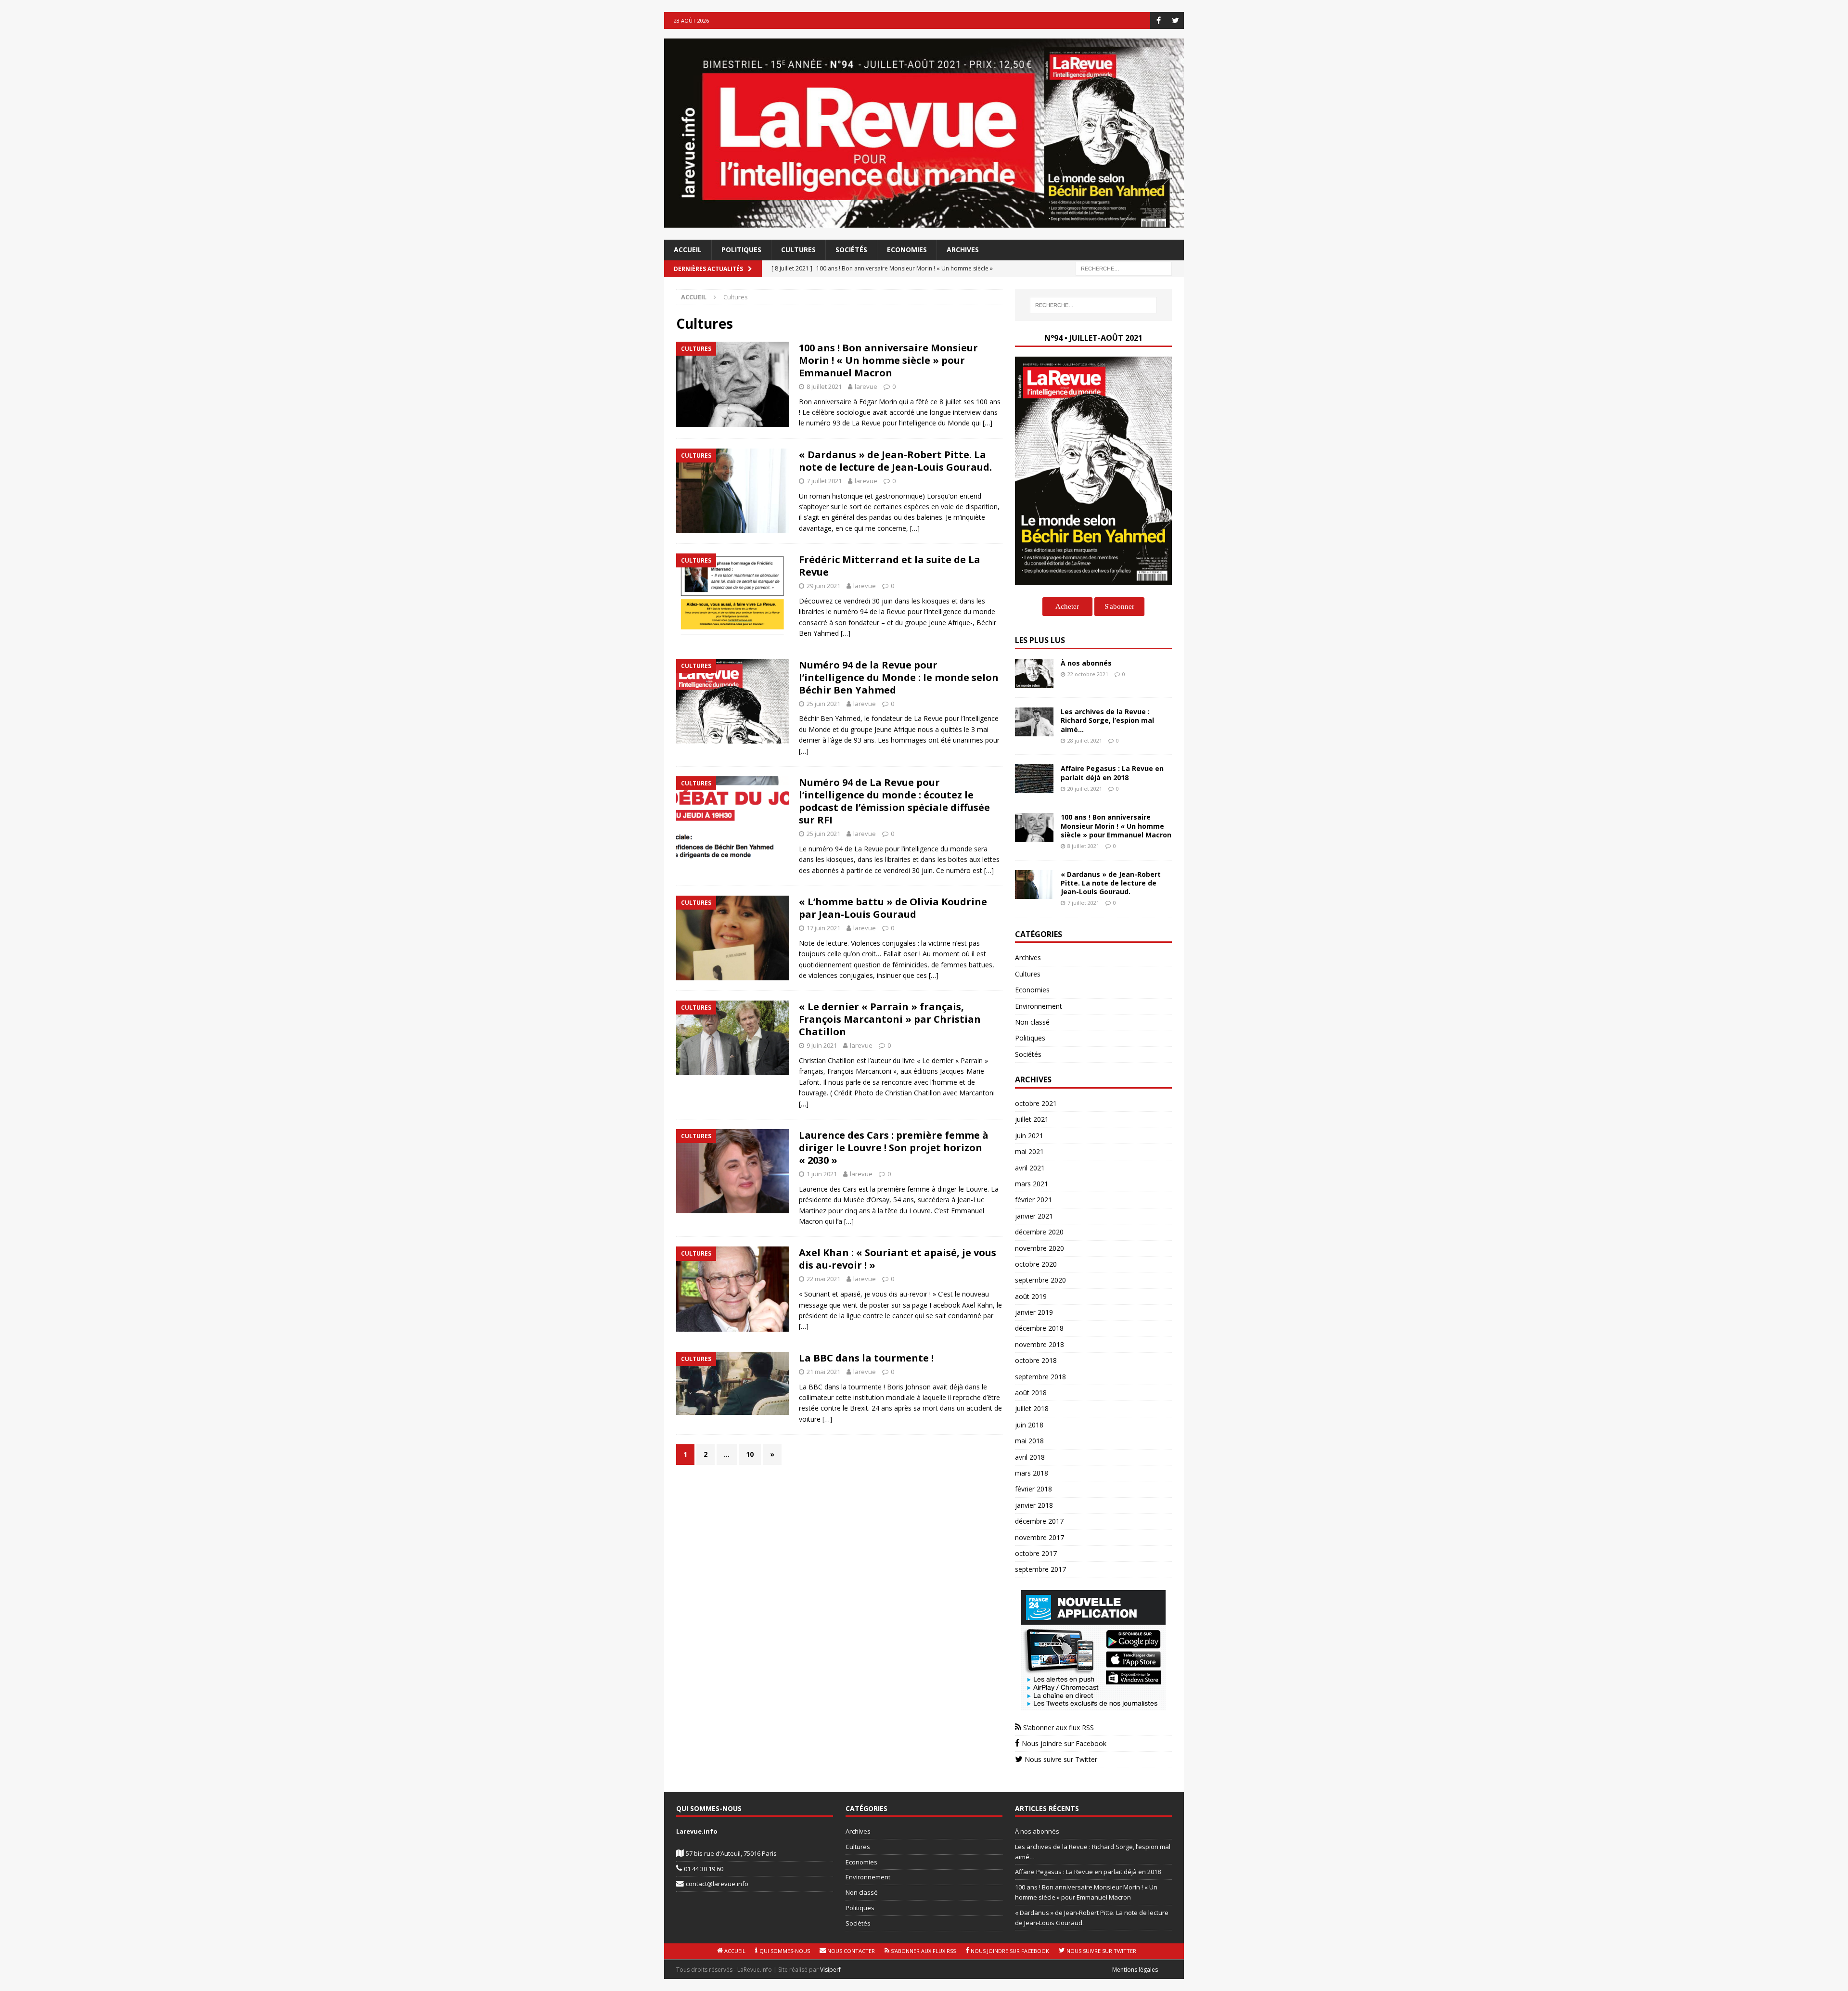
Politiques (741, 250)
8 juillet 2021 (824, 386)
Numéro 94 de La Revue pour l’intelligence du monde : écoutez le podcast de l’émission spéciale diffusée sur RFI (894, 801)
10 (750, 1454)
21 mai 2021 (823, 1372)
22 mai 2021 (823, 1279)
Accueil (688, 250)
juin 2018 (1029, 1425)
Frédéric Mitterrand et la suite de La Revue (890, 566)
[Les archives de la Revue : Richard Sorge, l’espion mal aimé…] (1034, 722)
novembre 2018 (1039, 1344)
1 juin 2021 (822, 1174)
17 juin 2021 (823, 928)
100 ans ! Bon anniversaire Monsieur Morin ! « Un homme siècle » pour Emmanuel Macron (888, 360)
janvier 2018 (1034, 1505)
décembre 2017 (1039, 1521)
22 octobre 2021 (1088, 674)
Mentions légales (1135, 1970)
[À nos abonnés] (1034, 673)
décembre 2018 (1039, 1328)
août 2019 (1031, 1296)
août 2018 (1031, 1393)
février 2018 (1033, 1489)
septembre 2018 (1040, 1377)
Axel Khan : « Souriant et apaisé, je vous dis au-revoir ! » (898, 1259)
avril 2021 (1030, 1168)
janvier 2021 (1034, 1216)
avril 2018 (1030, 1457)
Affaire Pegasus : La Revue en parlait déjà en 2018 (1112, 773)
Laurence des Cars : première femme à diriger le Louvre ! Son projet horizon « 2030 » (894, 1148)
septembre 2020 (1040, 1280)
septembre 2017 (1040, 1569)
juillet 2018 (1032, 1408)
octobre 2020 (1036, 1264)
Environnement (1039, 1006)
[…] (988, 423)
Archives (963, 250)
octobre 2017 (1036, 1553)
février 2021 (1033, 1200)
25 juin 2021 (823, 704)
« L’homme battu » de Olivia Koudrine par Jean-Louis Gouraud (893, 908)
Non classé (1032, 1022)
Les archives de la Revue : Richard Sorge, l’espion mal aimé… (1107, 720)
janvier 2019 (1034, 1312)
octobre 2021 (1036, 1103)
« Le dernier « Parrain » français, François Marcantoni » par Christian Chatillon (890, 1019)
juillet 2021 (1032, 1119)
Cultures (798, 250)
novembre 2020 (1039, 1248)
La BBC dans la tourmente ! (866, 1358)
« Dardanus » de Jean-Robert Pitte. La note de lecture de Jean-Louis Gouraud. (895, 461)
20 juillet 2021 (1085, 789)
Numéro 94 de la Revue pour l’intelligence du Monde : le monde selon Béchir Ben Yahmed (899, 677)
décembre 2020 (1039, 1232)
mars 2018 (1032, 1473)
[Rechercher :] (1124, 268)
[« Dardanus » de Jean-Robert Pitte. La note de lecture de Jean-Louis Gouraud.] (1034, 885)
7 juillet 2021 (824, 481)
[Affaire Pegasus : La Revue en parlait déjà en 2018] (1034, 779)
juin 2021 (1029, 1136)
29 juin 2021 (823, 586)
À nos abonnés (1086, 663)
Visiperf (830, 1970)
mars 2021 (1032, 1184)
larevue (866, 386)
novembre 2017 (1039, 1537)
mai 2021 (1029, 1151)
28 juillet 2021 (1085, 740)
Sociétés (851, 250)
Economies (907, 250)
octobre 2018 (1036, 1360)
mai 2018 (1029, 1441)
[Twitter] (1175, 20)
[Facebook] (1159, 20)
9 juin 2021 (822, 1045)
